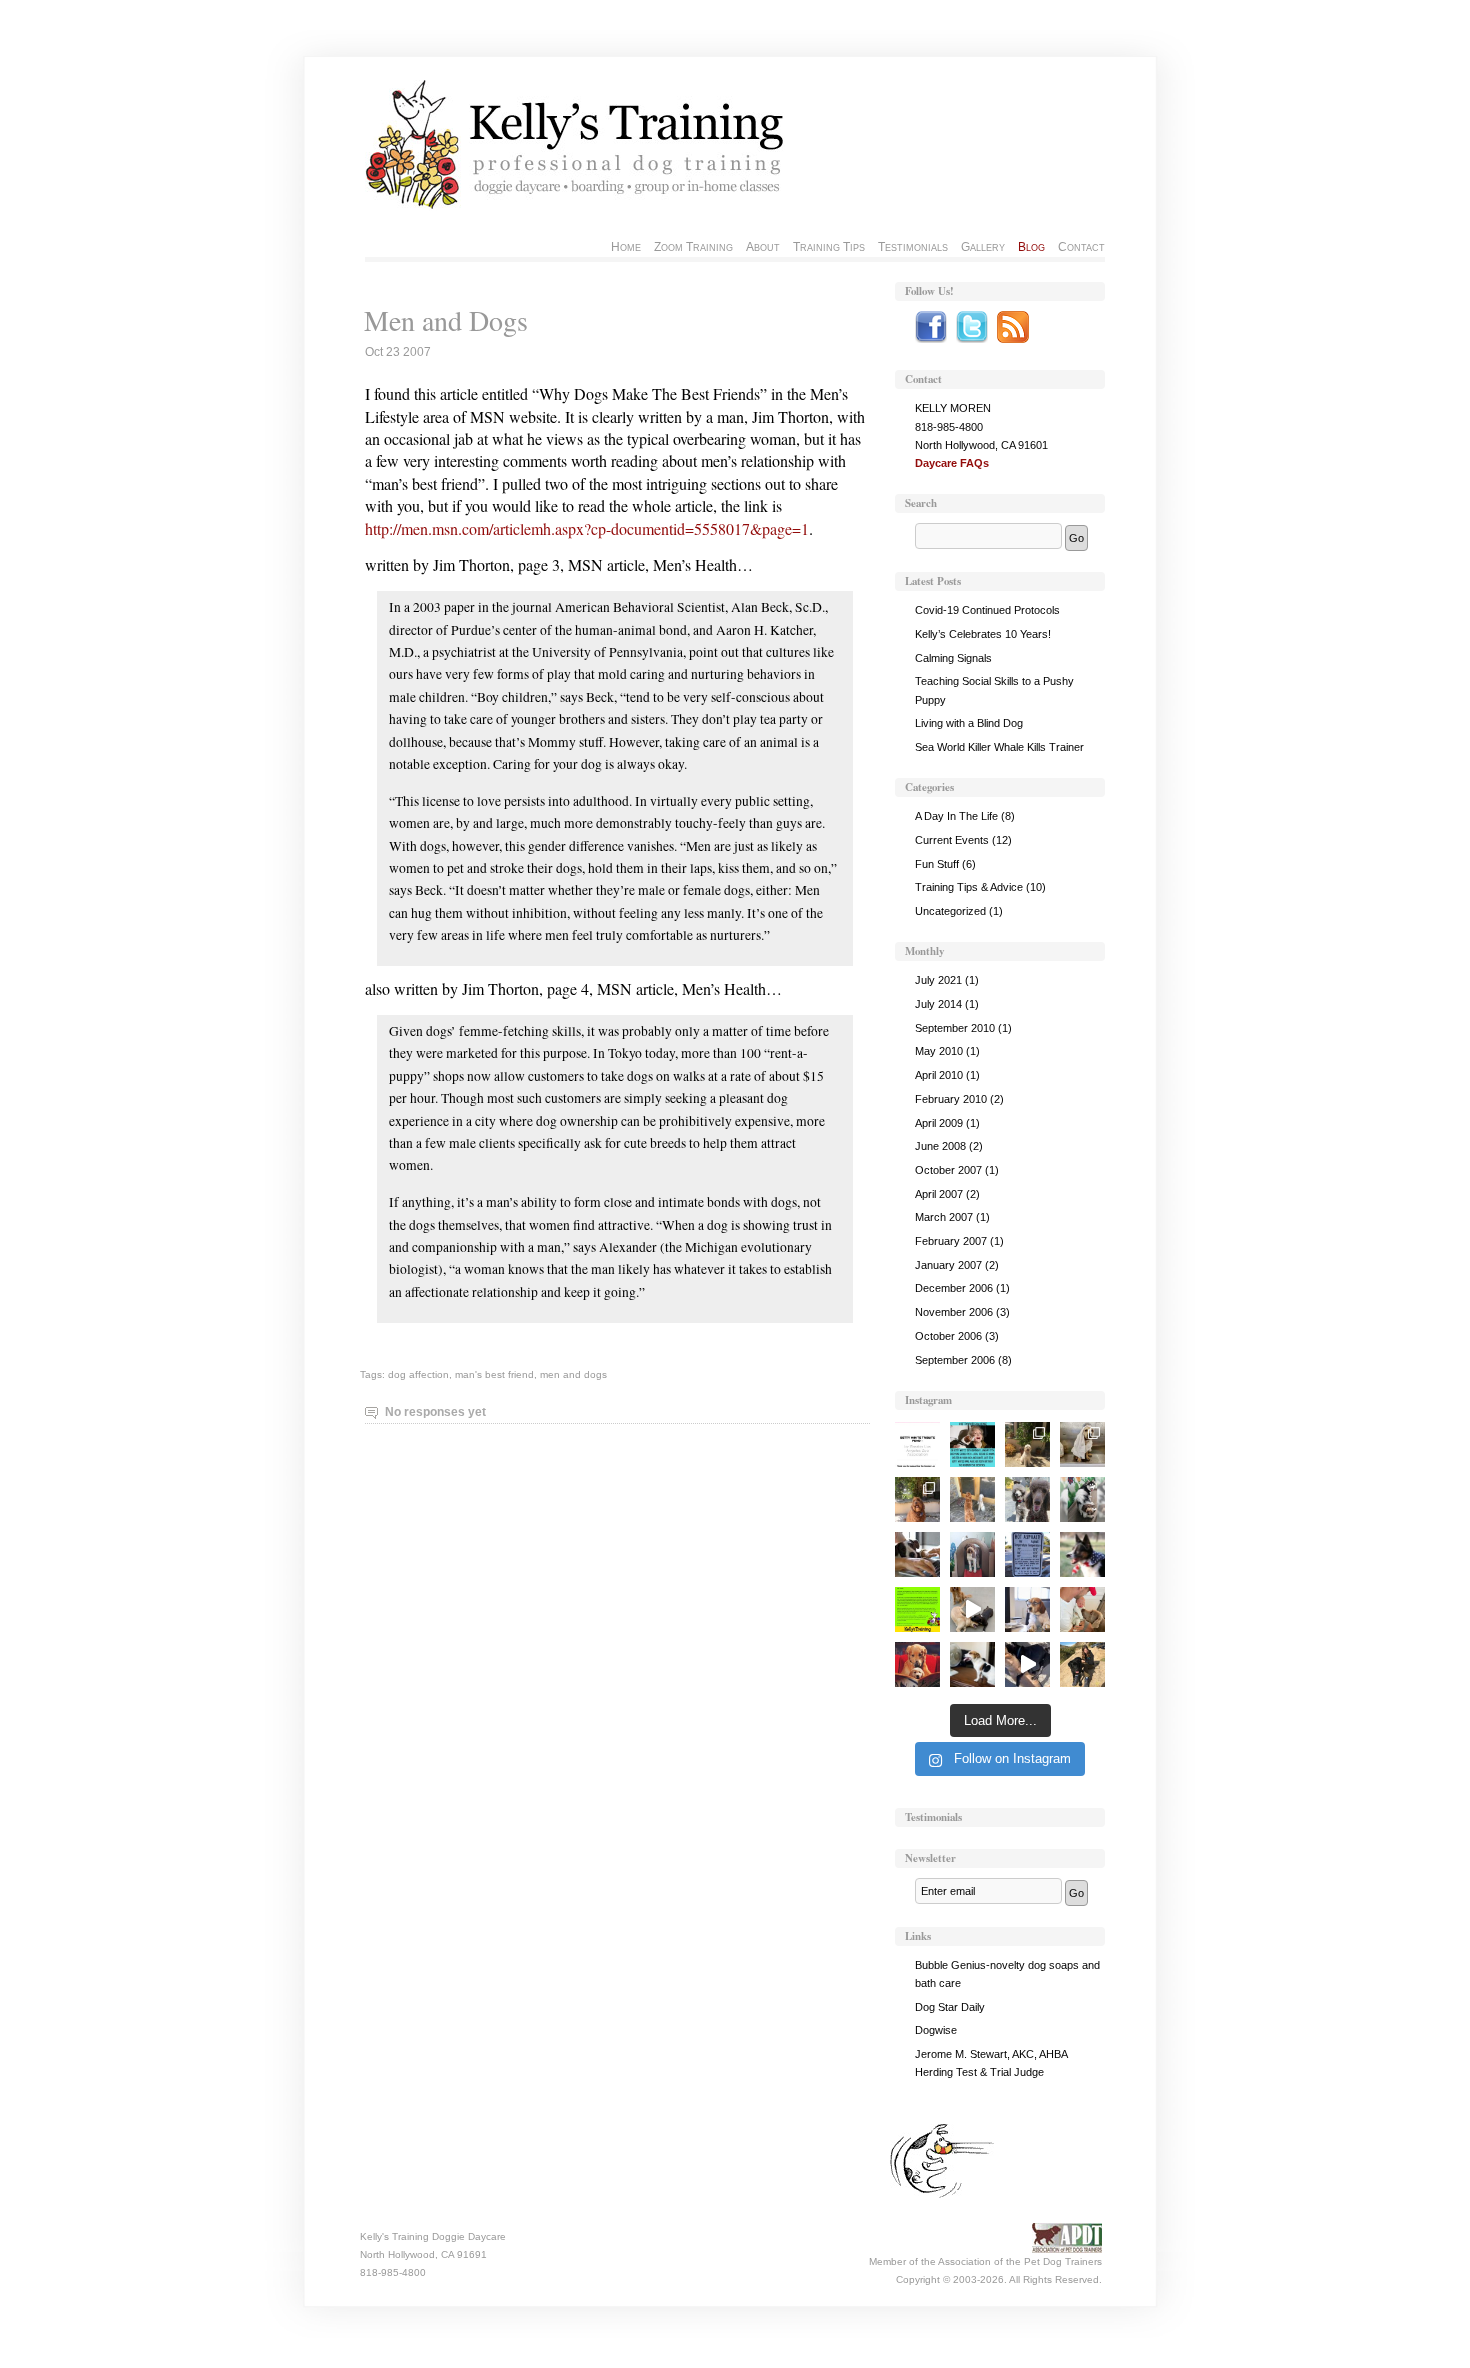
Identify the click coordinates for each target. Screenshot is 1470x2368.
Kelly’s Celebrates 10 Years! (983, 634)
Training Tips (829, 247)
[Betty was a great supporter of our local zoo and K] (917, 1444)
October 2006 (948, 1336)
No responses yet (435, 1412)
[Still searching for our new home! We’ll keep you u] (972, 1499)
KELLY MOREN (953, 408)
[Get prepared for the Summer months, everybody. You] (972, 1664)
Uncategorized (950, 911)
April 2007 (939, 1194)
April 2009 (939, 1123)
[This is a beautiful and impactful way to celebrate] (972, 1444)
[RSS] (1013, 339)
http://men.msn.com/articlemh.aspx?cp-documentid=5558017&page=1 (587, 528)
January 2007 (948, 1265)
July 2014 (938, 1004)
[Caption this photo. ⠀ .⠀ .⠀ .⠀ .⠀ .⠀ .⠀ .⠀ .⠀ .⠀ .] (1082, 1499)
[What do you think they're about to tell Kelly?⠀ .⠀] (1027, 1499)
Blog (1031, 247)
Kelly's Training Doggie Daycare (433, 2236)
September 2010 (955, 1028)
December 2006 (954, 1288)
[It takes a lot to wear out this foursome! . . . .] (972, 1609)
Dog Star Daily (950, 2007)
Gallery (983, 247)
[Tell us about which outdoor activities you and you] (1082, 1664)
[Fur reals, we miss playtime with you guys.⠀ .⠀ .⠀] (972, 1554)
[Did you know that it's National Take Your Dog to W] (1027, 1609)
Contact (1081, 247)
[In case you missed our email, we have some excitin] (917, 1609)
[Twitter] (972, 339)
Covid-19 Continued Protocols (987, 610)
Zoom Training (693, 247)
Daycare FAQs (952, 463)
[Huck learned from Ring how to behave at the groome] (1082, 1444)
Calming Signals (953, 658)
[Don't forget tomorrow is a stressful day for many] (1082, 1554)
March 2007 (944, 1217)
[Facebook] (931, 339)
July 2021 (938, 980)
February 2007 (951, 1241)
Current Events (952, 840)
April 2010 (939, 1075)
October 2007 (948, 1170)
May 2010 (939, 1051)
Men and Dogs (446, 320)
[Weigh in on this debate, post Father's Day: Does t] (1082, 1609)
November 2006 (954, 1312)
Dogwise (936, 2030)
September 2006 (955, 1360)
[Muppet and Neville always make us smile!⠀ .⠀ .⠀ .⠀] (1027, 1664)
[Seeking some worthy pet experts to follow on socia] (917, 1554)
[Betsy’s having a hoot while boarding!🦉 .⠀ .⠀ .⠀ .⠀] (917, 1499)
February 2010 (951, 1099)
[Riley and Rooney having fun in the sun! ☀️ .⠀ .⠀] (1027, 1444)
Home (626, 247)
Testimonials (913, 247)
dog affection (418, 1374)
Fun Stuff (937, 864)
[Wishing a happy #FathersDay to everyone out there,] (917, 1664)
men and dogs (573, 1374)
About (763, 247)
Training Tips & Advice (969, 887)
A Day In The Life (956, 816)
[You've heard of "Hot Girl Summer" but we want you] (1027, 1554)
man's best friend (494, 1374)
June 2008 (940, 1146)
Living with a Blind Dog (969, 723)
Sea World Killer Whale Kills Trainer (999, 747)
